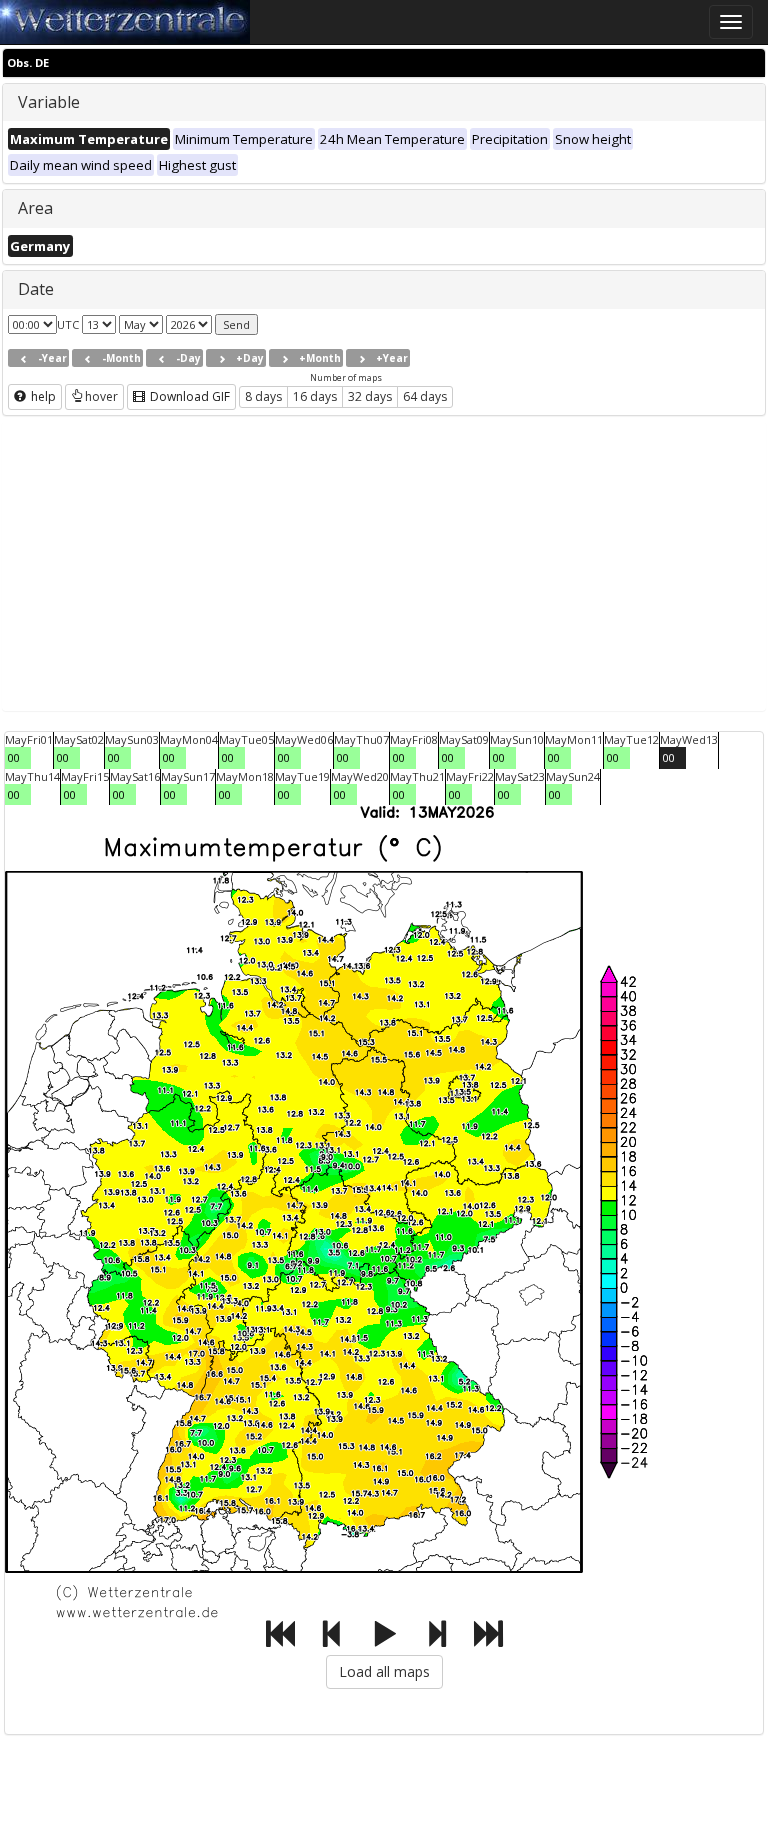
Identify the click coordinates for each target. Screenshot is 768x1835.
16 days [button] (315, 396)
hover (101, 396)
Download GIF (188, 396)
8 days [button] (263, 396)
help (42, 396)
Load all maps (384, 1671)
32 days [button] (370, 396)
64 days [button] (425, 396)
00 (14, 757)
